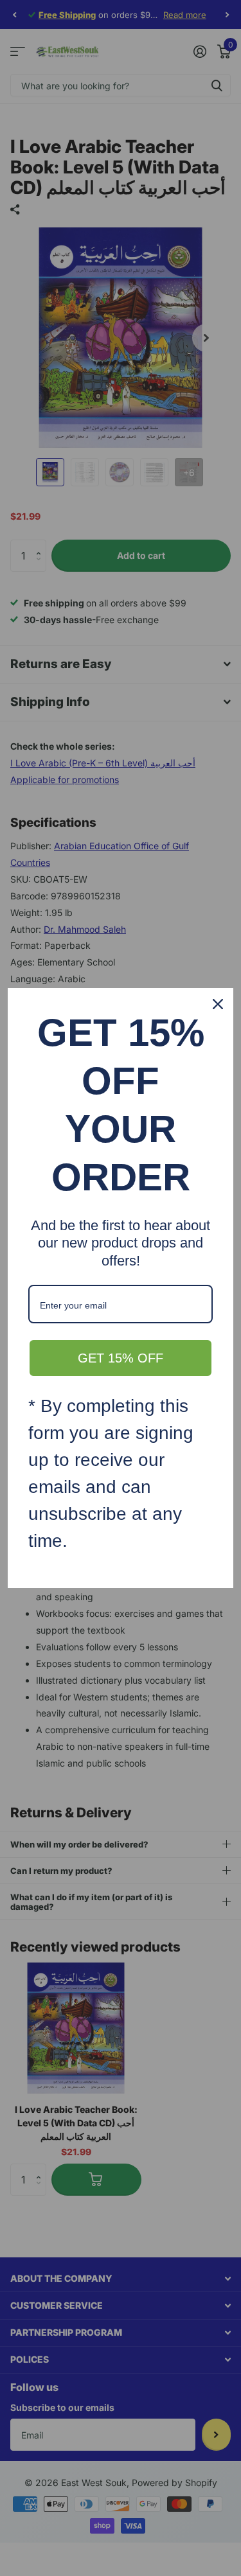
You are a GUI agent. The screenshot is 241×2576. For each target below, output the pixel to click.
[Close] (218, 1004)
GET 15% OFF (121, 1358)
